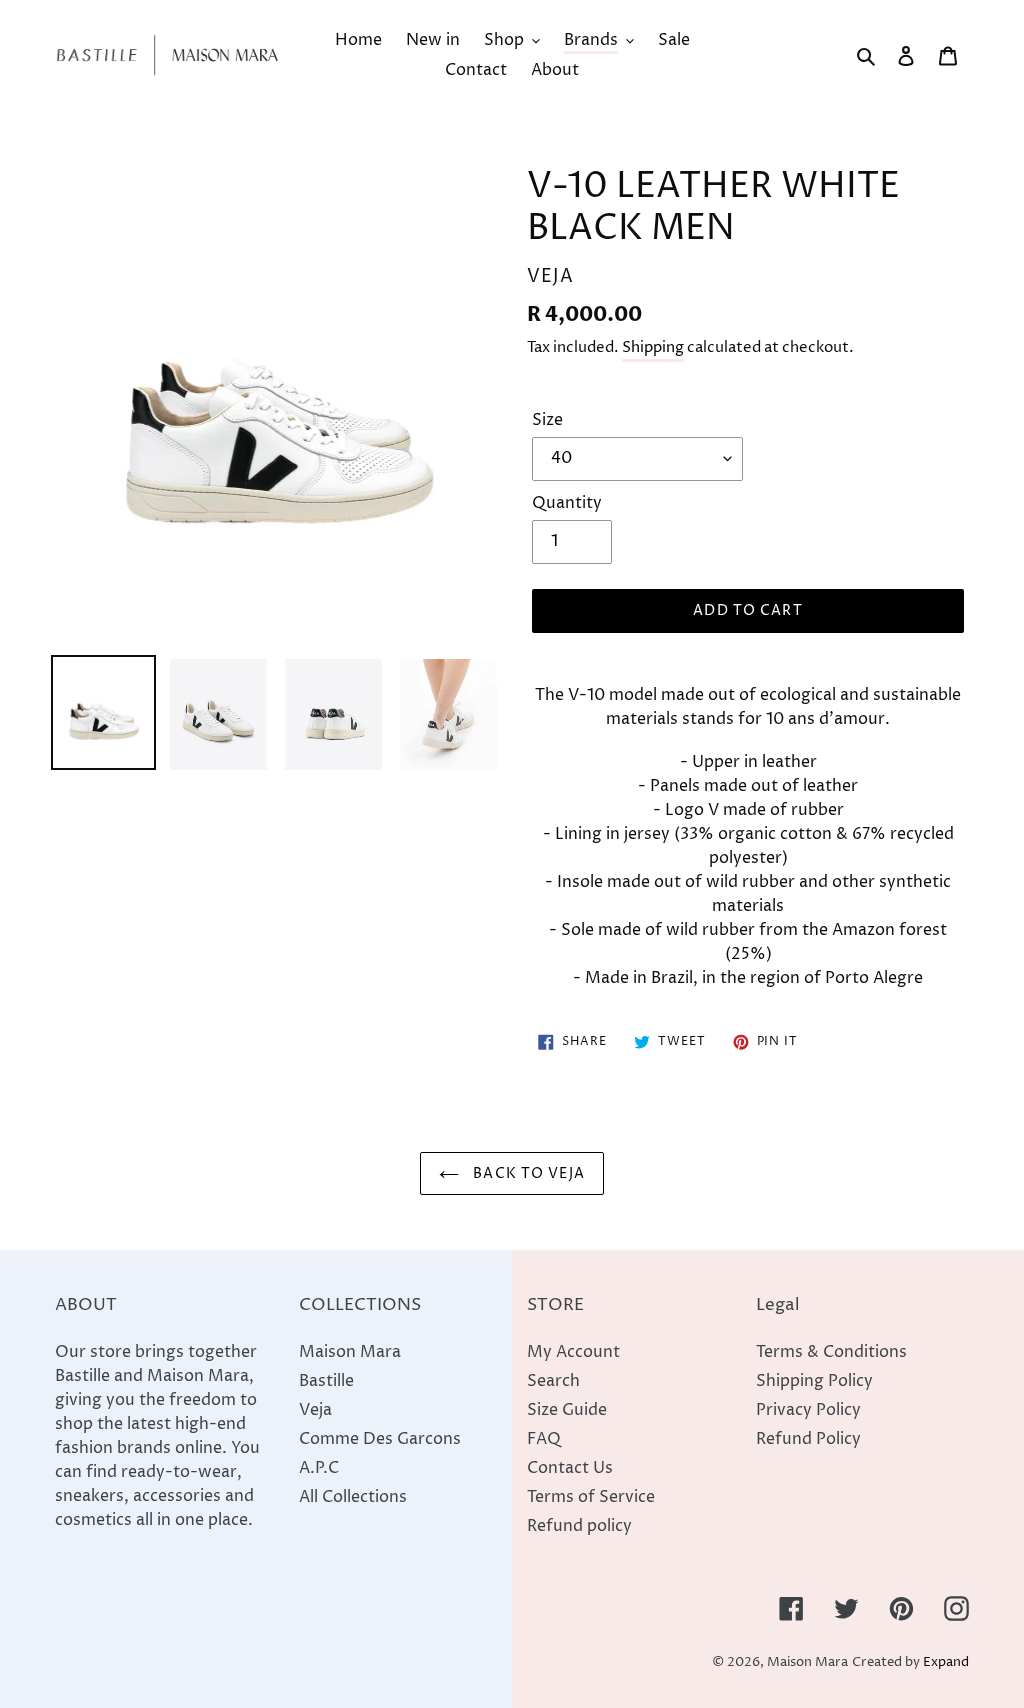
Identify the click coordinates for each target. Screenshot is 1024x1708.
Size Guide (567, 1410)
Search (553, 1381)
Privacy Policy (808, 1410)
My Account (573, 1352)
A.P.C (319, 1468)
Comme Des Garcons (380, 1439)
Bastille (326, 1381)
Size (547, 420)
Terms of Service (591, 1497)
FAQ (544, 1439)
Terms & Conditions (831, 1352)
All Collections (353, 1497)
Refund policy (579, 1526)
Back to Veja (527, 1173)
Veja (315, 1410)
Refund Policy (808, 1439)
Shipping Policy (814, 1381)
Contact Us (570, 1468)
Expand (946, 1662)
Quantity (567, 503)
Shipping (653, 347)
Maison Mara (350, 1352)
